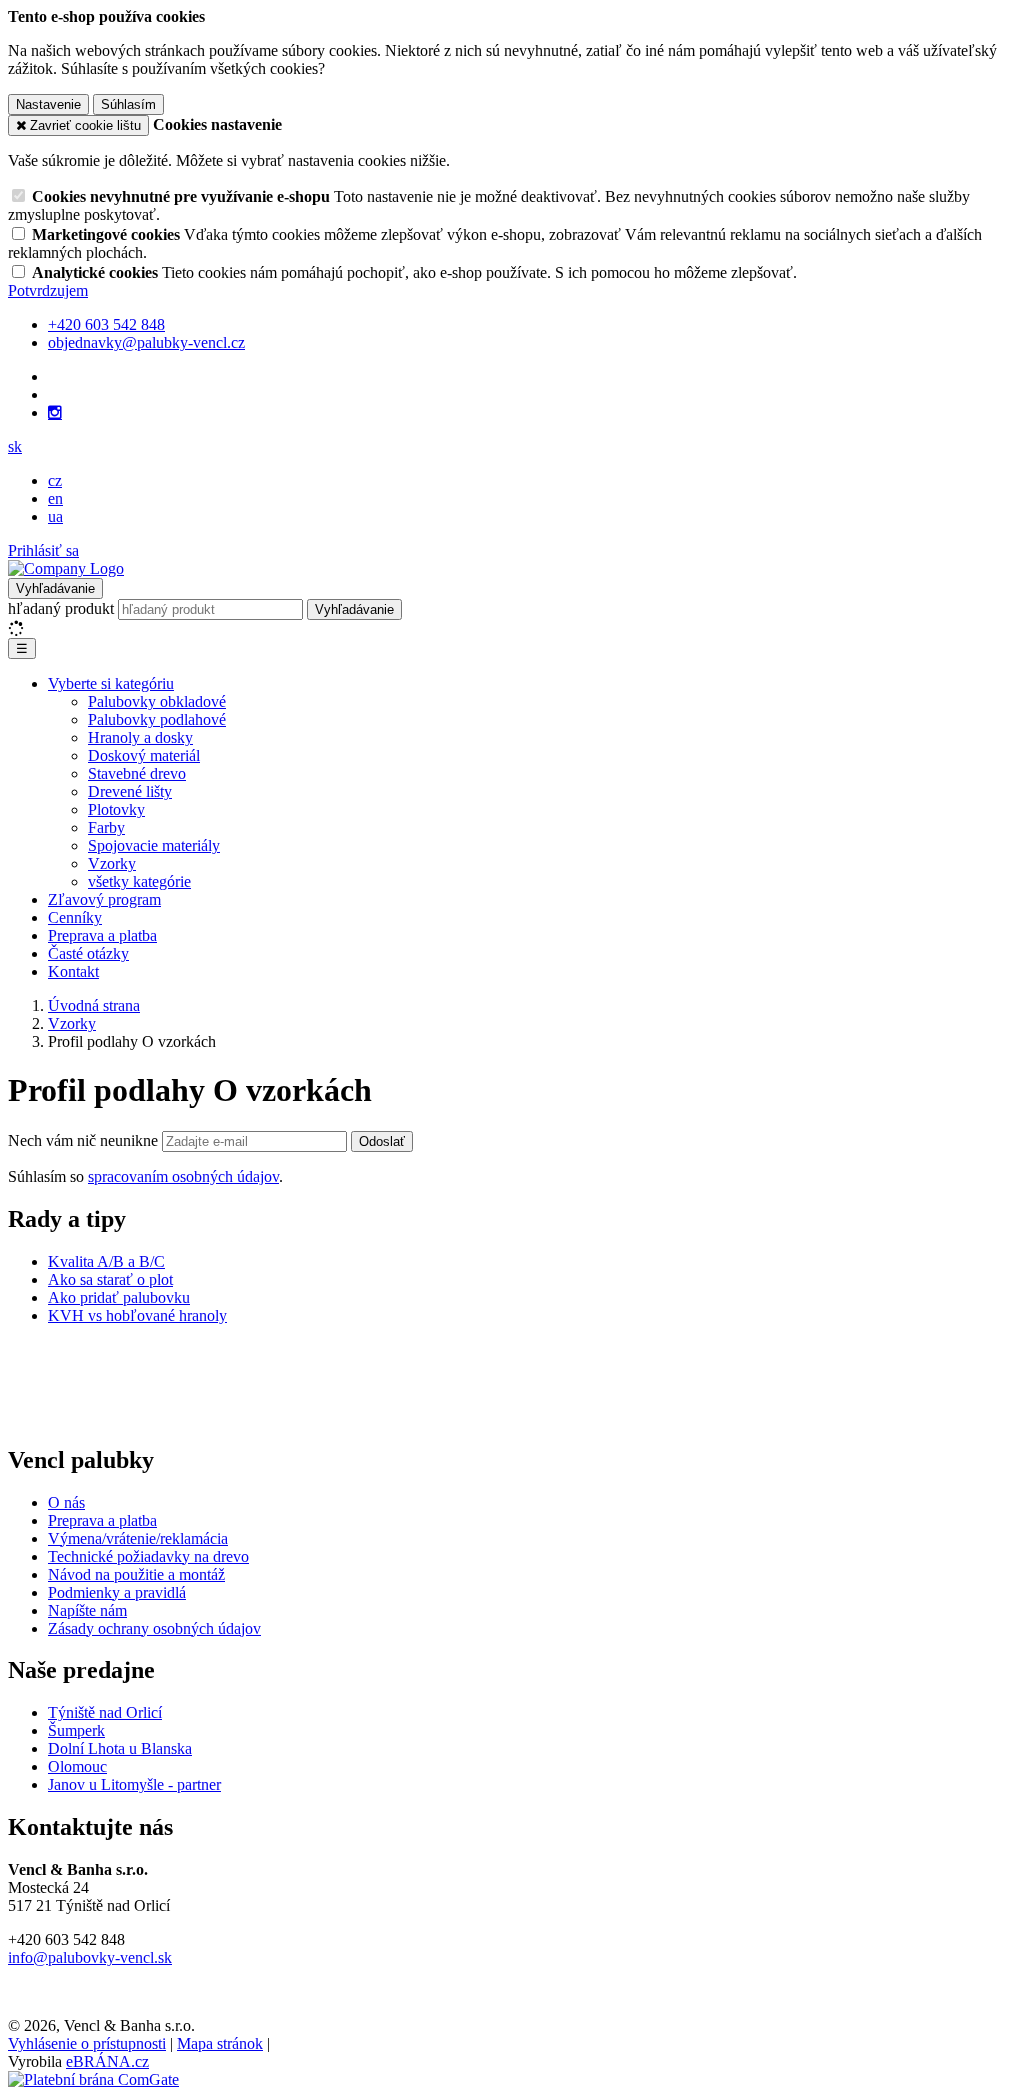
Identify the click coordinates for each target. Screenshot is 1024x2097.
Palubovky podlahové (157, 719)
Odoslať (382, 1141)
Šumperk (76, 1730)
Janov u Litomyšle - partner (134, 1784)
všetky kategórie (139, 881)
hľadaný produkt (61, 608)
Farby (106, 827)
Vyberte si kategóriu (111, 683)
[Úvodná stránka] (66, 568)
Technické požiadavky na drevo (148, 1556)
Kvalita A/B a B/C (106, 1261)
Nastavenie (48, 104)
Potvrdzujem (48, 290)
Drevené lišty (130, 791)
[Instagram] (55, 413)
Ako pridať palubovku (119, 1297)
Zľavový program (104, 899)
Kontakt (73, 971)
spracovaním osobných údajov (183, 1176)
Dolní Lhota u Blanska (120, 1748)
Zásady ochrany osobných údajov (154, 1628)
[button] (15, 446)
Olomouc (77, 1766)
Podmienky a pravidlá (117, 1592)
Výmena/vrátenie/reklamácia (138, 1538)
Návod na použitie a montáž (136, 1574)
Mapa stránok (220, 2043)
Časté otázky (88, 953)
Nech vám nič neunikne (85, 1140)
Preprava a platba (102, 935)
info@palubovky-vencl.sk (90, 1957)
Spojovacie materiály (154, 845)
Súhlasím (128, 104)
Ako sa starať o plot (110, 1279)
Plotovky (116, 809)
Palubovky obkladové (157, 701)
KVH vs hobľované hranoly (137, 1315)
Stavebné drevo (137, 773)
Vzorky (112, 863)
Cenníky (75, 917)
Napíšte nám (87, 1610)
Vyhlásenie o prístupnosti (87, 2043)
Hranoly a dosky (140, 737)
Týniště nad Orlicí (105, 1712)
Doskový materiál (144, 755)
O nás (66, 1502)
